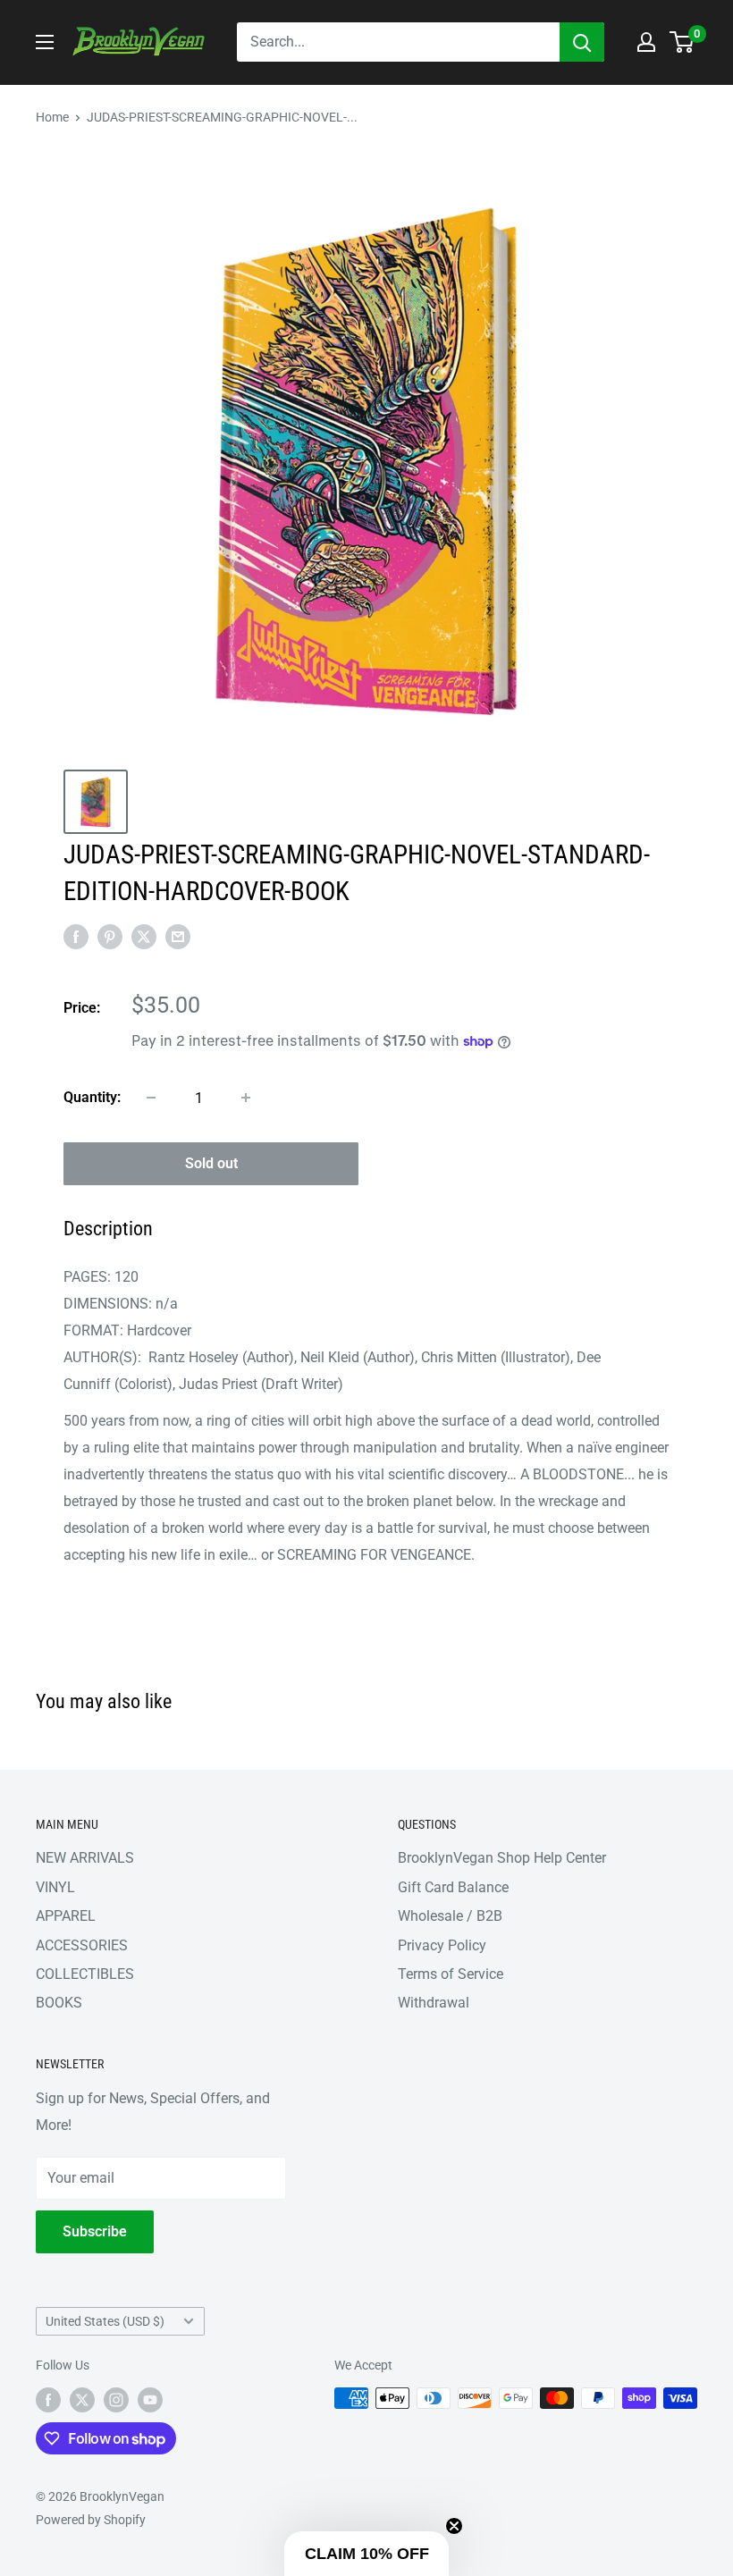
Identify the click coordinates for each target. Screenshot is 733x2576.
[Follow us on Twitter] (82, 2400)
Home (52, 117)
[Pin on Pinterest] (110, 937)
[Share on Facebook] (76, 937)
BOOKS (59, 2003)
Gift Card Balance (453, 1887)
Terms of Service (451, 1974)
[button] (366, 2554)
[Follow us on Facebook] (48, 2400)
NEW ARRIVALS (85, 1858)
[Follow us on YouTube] (150, 2400)
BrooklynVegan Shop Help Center (502, 1858)
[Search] (582, 42)
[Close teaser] (454, 2526)
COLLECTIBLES (85, 1974)
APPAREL (66, 1916)
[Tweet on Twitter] (144, 937)
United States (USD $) (105, 2321)
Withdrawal (434, 2003)
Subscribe (95, 2231)
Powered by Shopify (91, 2520)
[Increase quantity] (246, 1098)
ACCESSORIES (82, 1945)
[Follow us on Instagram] (116, 2400)
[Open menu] (45, 42)
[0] (682, 42)
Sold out (211, 1163)
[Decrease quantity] (151, 1098)
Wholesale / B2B (450, 1916)
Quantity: (92, 1097)
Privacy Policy (442, 1945)
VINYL (55, 1887)
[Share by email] (178, 937)
